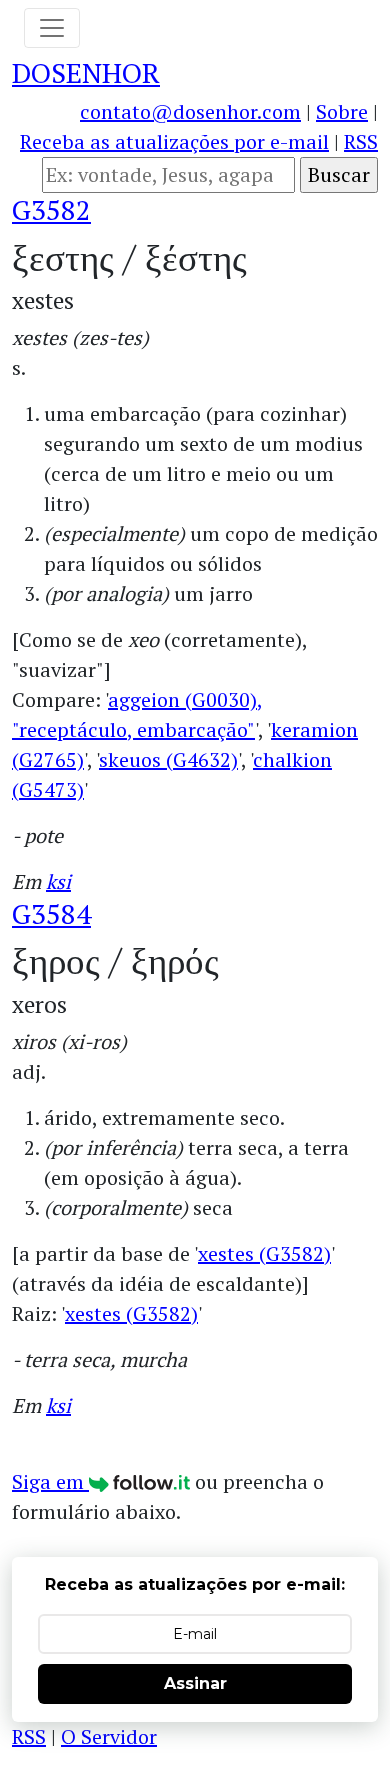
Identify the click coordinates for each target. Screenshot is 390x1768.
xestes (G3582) (264, 1253)
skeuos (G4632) (168, 759)
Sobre (342, 111)
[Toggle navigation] (52, 28)
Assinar (195, 1683)
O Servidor (109, 1736)
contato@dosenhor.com (190, 111)
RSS (361, 141)
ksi (58, 881)
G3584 (51, 913)
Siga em (50, 1481)
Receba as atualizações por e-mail (174, 141)
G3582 (51, 209)
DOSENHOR (86, 72)
